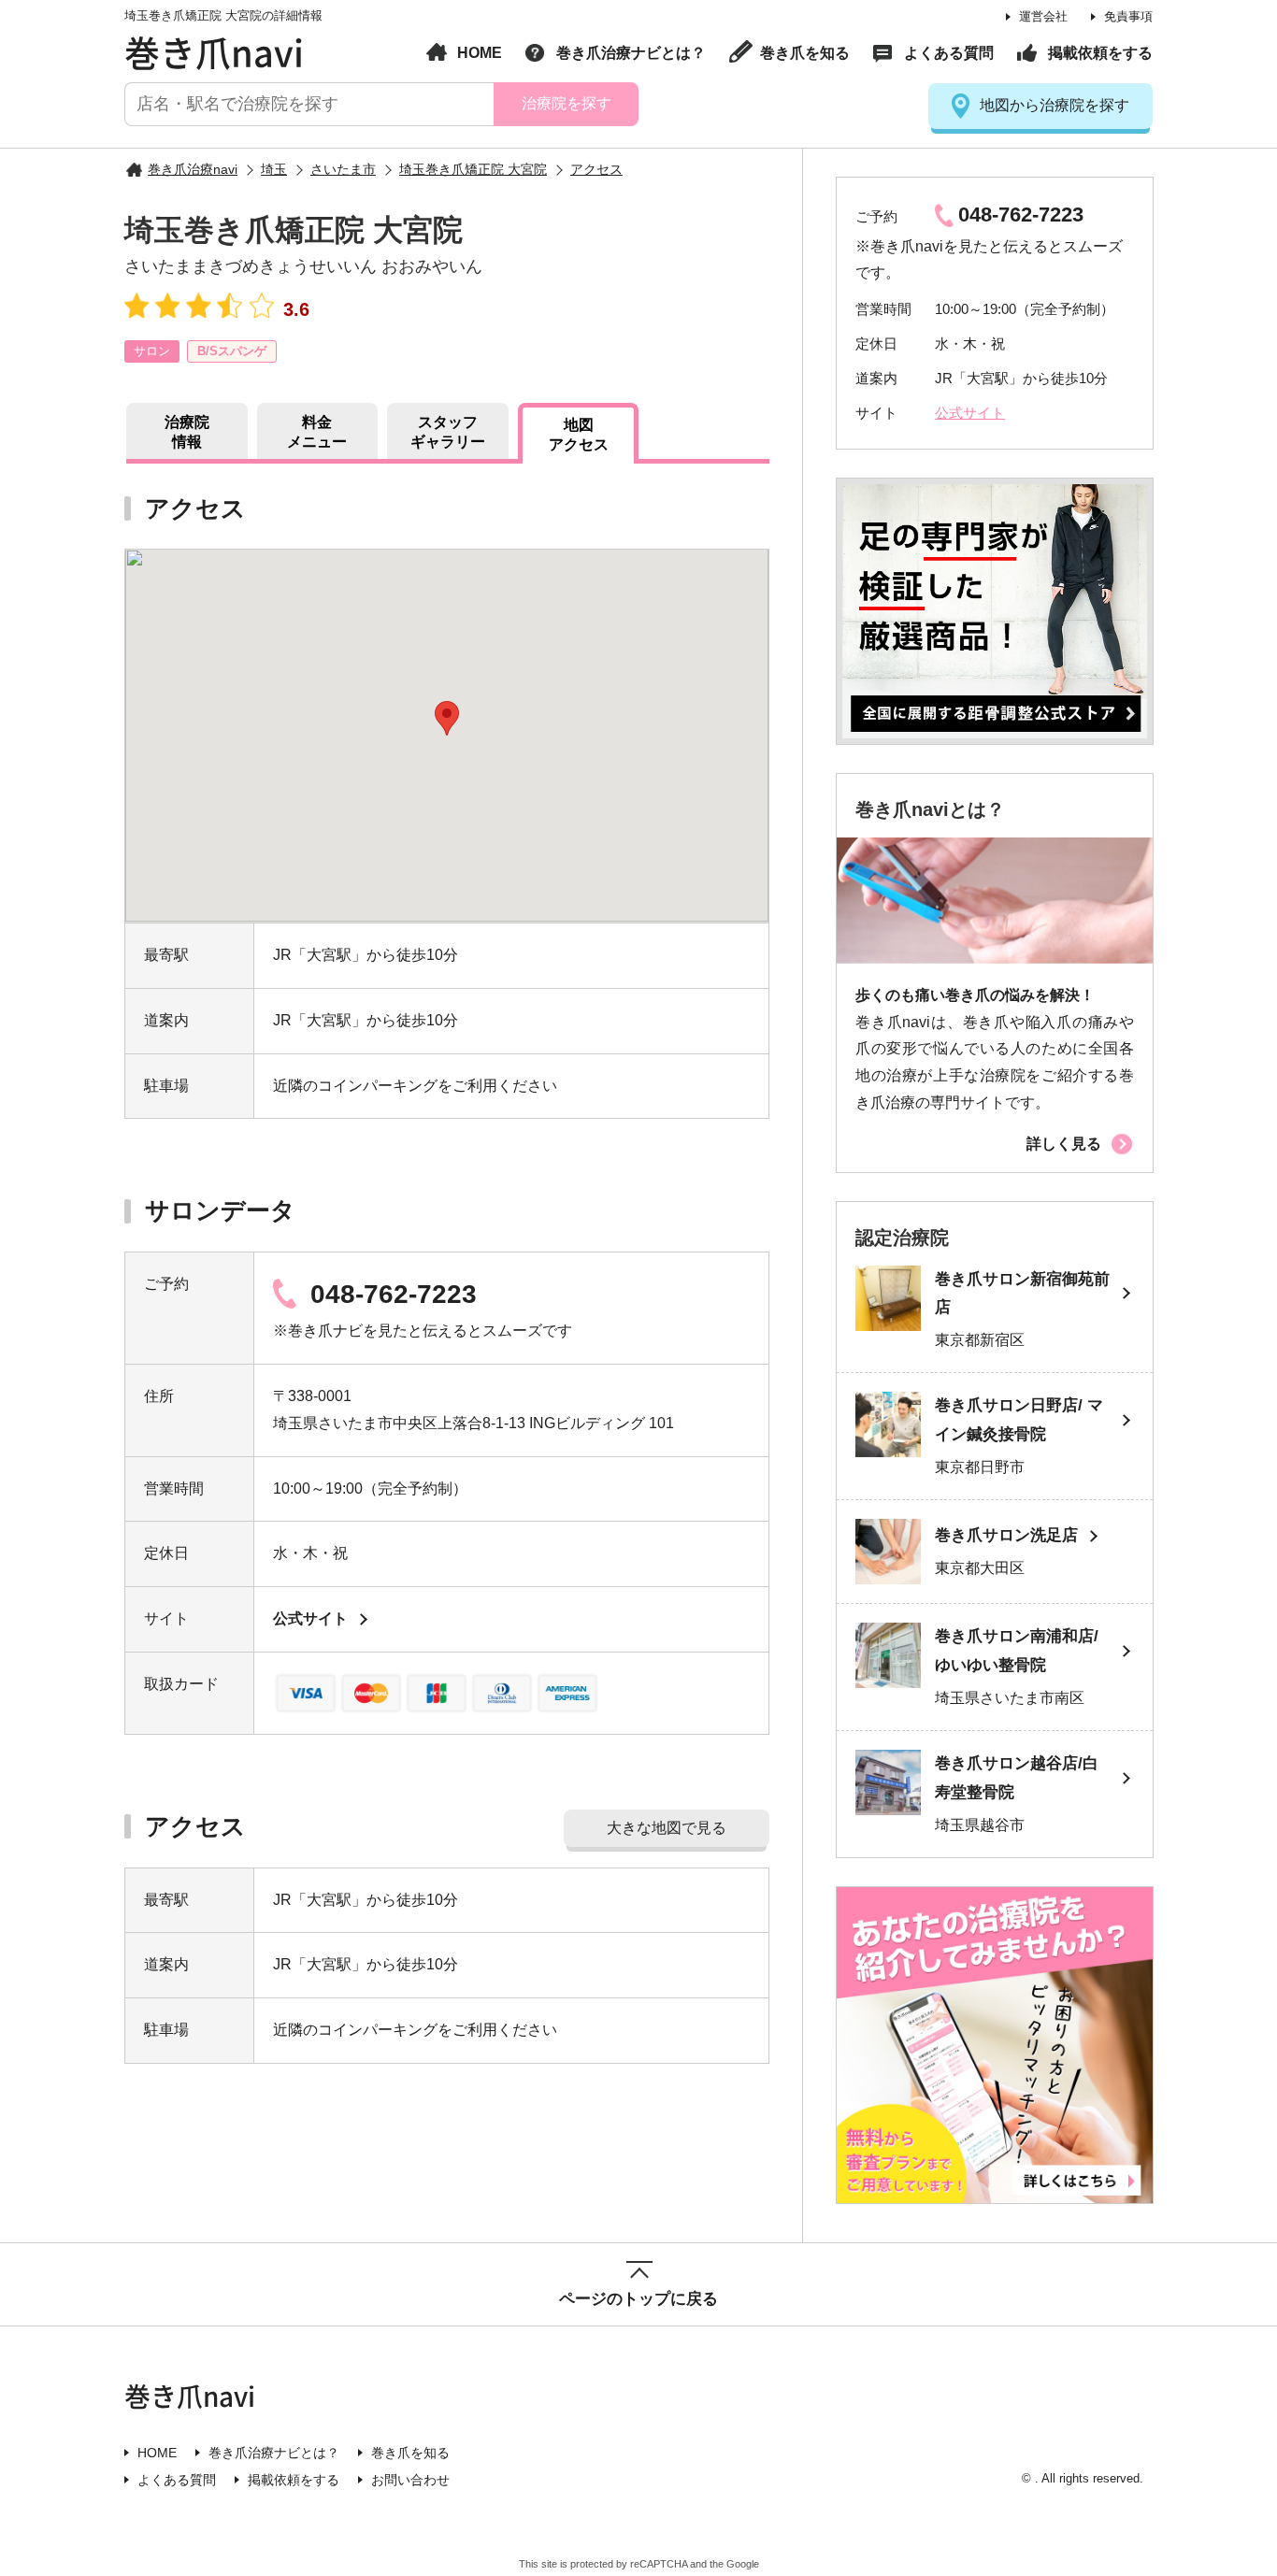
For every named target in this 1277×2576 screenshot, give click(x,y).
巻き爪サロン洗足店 (1006, 1535)
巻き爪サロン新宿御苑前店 (1022, 1294)
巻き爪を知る (805, 53)
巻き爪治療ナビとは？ (631, 53)
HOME (480, 53)
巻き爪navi (214, 51)
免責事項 (1128, 16)
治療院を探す (566, 103)
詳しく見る (1064, 1144)
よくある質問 (949, 53)
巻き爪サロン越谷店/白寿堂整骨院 (1017, 1778)
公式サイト (310, 1618)
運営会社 (1043, 16)
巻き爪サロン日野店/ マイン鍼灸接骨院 (1019, 1420)
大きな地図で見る (667, 1828)
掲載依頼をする (1100, 53)
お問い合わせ (410, 2480)
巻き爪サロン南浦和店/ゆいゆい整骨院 (1017, 1651)
